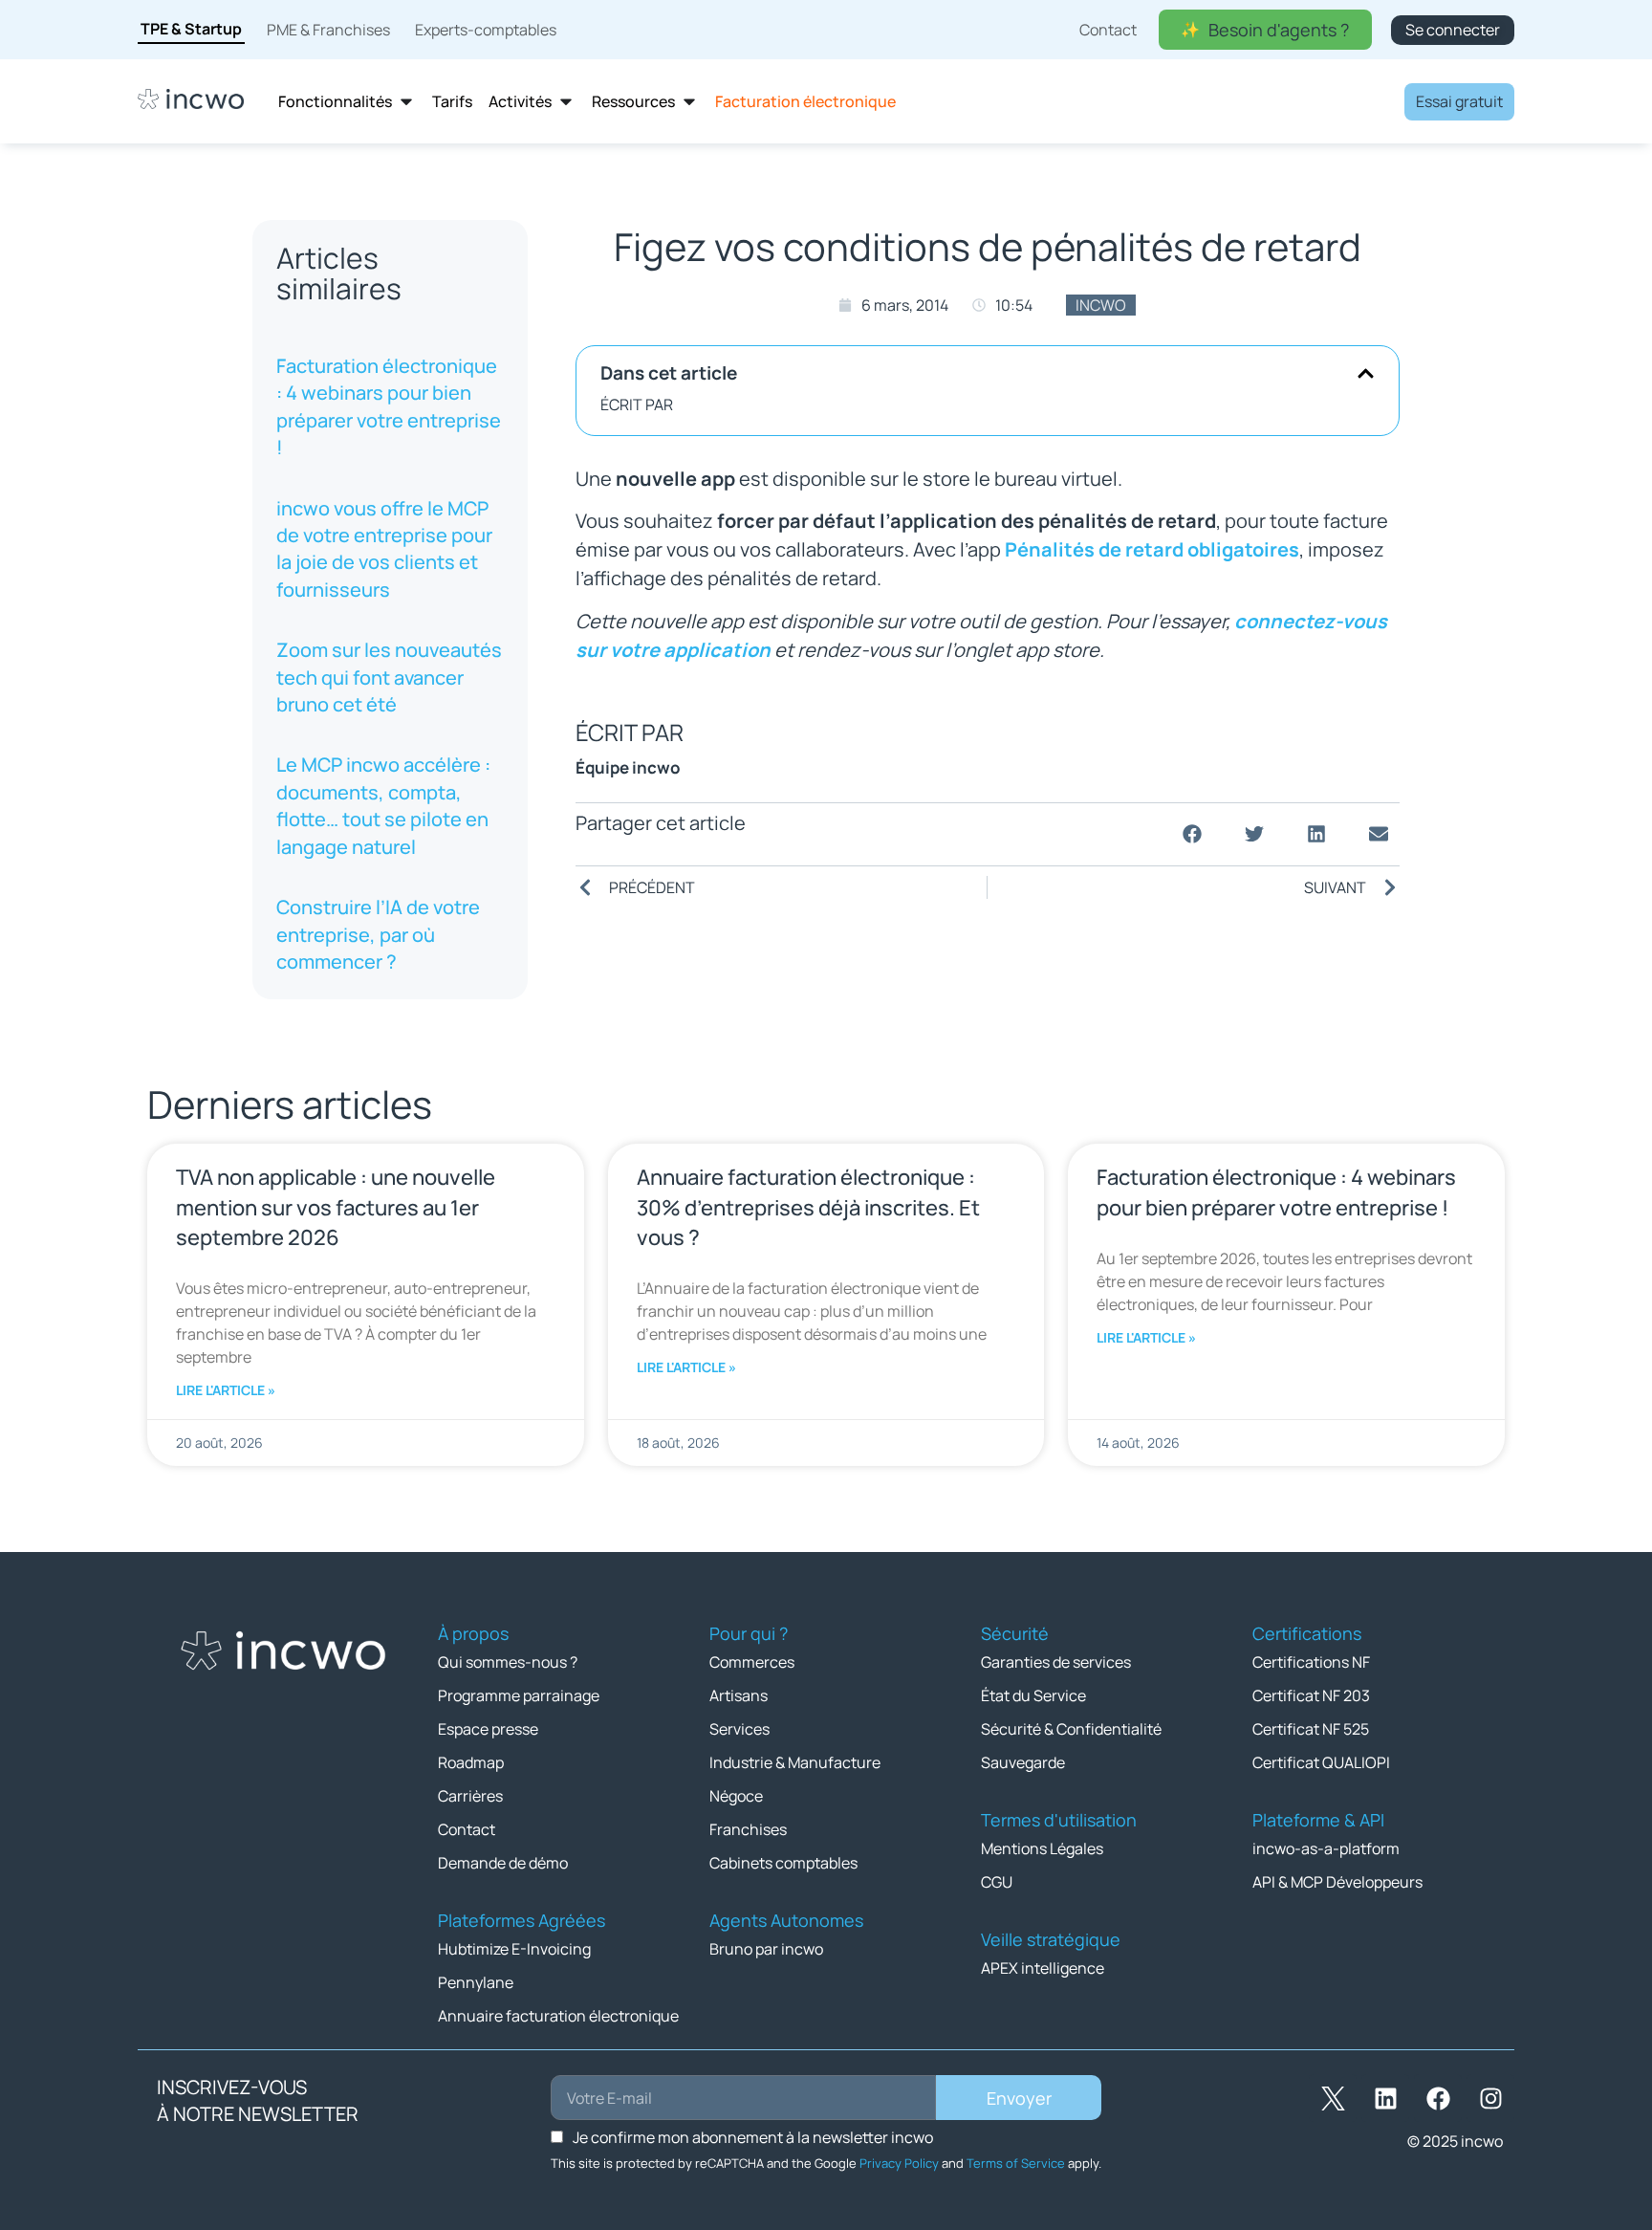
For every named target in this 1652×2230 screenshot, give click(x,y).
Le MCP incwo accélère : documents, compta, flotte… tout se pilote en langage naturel (383, 805)
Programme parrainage (519, 1695)
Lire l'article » (226, 1390)
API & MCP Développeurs (1337, 1882)
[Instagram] (1490, 2098)
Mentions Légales (1042, 1848)
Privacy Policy (899, 2163)
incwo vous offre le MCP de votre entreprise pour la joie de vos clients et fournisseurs (384, 549)
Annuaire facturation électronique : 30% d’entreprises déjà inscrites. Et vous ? (808, 1207)
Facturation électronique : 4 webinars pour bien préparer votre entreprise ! (389, 406)
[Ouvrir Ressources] (689, 102)
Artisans (739, 1695)
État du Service (1033, 1695)
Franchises (748, 1829)
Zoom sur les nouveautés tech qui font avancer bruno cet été (389, 677)
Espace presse (488, 1729)
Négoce (736, 1796)
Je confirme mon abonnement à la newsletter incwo (753, 2137)
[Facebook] (1438, 2098)
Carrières (470, 1796)
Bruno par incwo (766, 1949)
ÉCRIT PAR (637, 404)
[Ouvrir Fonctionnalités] (406, 102)
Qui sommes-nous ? (508, 1662)
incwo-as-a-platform (1326, 1848)
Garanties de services (1056, 1662)
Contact (467, 1829)
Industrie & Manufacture (795, 1762)
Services (739, 1729)
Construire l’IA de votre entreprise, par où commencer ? (378, 934)
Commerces (752, 1662)
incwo (1101, 305)
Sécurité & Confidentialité (1071, 1729)
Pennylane (476, 1982)
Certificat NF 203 (1311, 1695)
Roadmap (471, 1762)
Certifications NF (1311, 1662)
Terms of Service (1016, 2163)
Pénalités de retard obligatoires (1152, 549)
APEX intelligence (1043, 1968)
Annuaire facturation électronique (558, 2016)
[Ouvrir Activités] (566, 102)
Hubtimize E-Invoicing (514, 1949)
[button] (1366, 373)
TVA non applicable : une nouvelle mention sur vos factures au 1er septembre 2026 (336, 1207)
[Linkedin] (1385, 2098)
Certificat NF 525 (1311, 1729)
